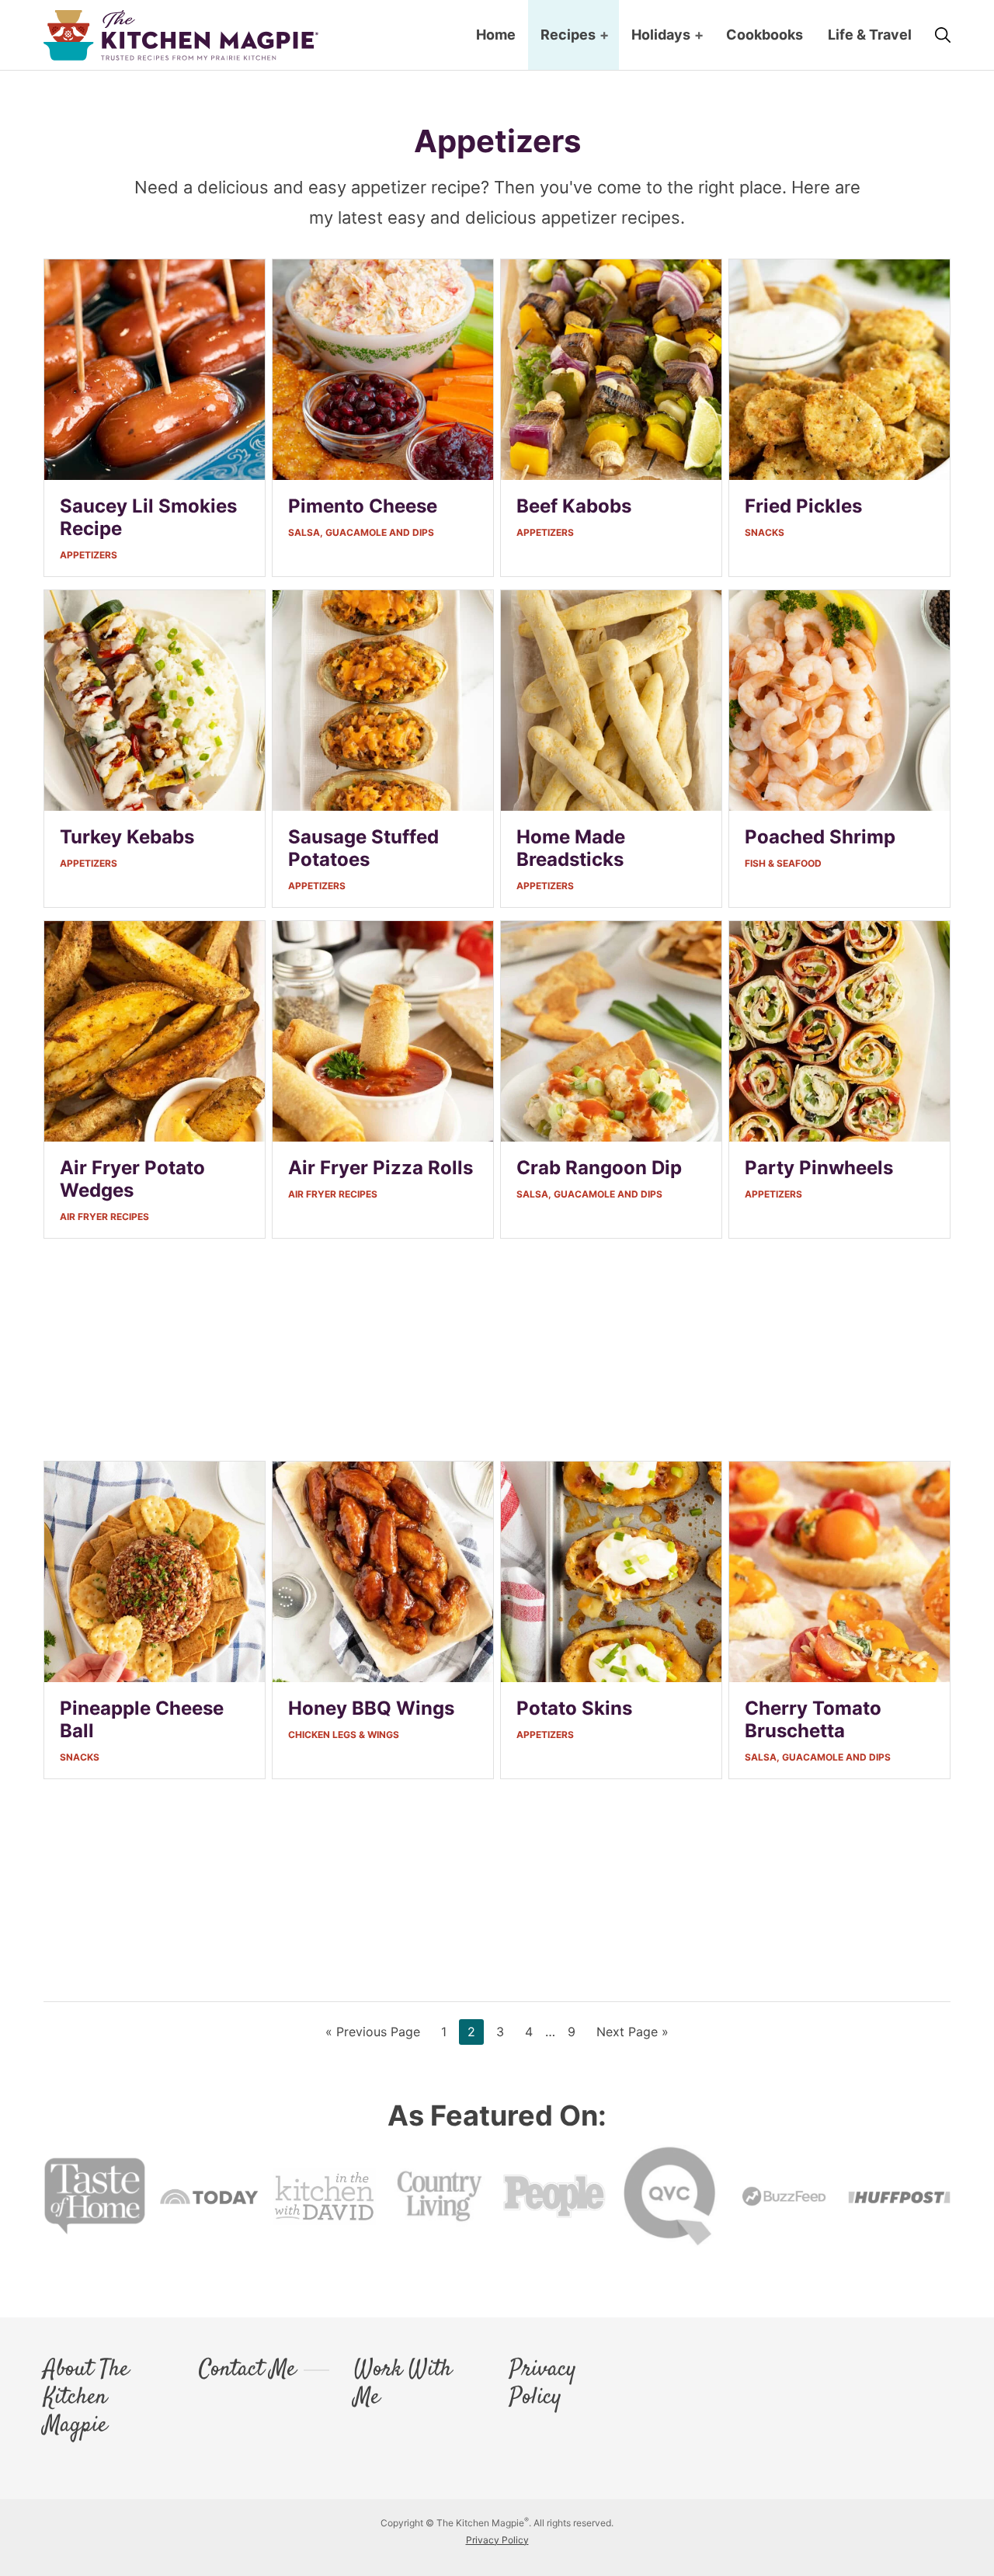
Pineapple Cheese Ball (142, 1719)
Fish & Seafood (783, 863)
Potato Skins (574, 1708)
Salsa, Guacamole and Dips (361, 532)
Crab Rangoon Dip (599, 1168)
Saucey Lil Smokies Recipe (148, 517)
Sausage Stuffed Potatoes (363, 848)
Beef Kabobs (574, 506)
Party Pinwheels (819, 1168)
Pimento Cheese (363, 506)
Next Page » (632, 2034)
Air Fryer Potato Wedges (132, 1179)
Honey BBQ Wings (371, 1708)
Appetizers (89, 555)
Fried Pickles (803, 506)
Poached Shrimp (820, 837)
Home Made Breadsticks (571, 848)
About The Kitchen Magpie (86, 2398)
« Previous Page (373, 2034)
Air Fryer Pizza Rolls (381, 1168)
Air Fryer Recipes (104, 1217)
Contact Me (247, 2370)
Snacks (765, 532)
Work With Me (403, 2384)
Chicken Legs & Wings (344, 1735)
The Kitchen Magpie (181, 35)
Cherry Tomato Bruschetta (813, 1719)
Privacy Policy (543, 2384)
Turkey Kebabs (127, 837)
